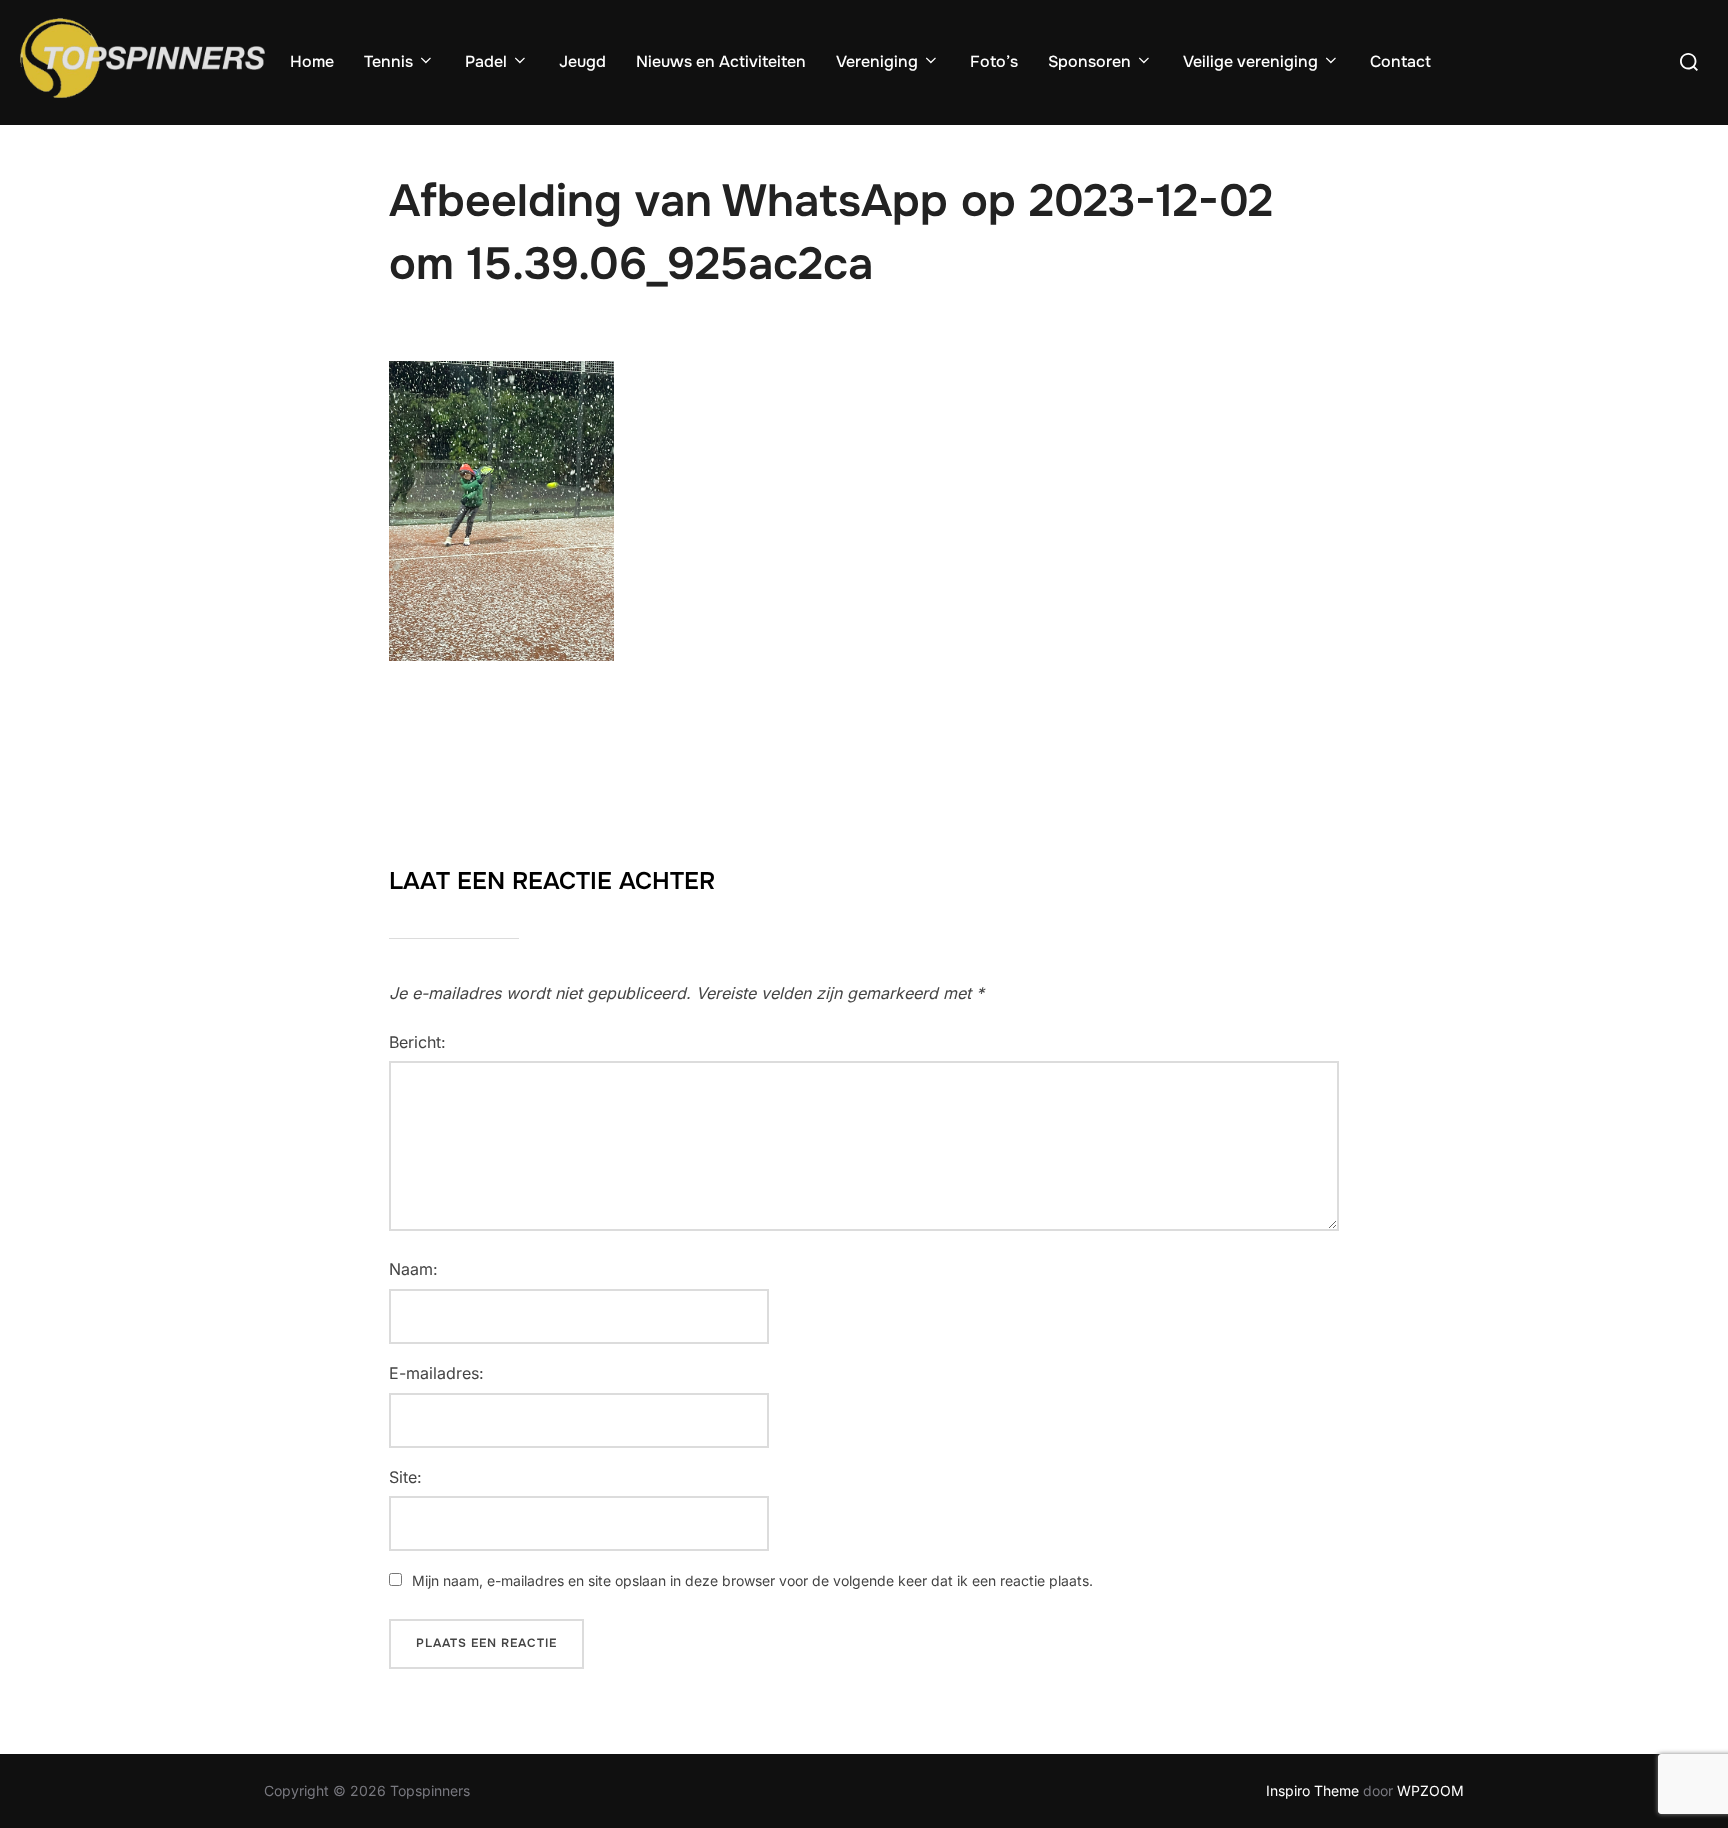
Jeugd (582, 61)
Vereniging (877, 61)
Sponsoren (1089, 61)
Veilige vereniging (1250, 61)
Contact (1400, 61)
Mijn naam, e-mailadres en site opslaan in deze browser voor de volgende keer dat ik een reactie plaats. (752, 1580)
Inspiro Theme (1312, 1790)
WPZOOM (1430, 1790)
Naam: (413, 1269)
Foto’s (994, 61)
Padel (486, 61)
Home (312, 61)
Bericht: (417, 1042)
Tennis (388, 61)
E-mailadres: (436, 1373)
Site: (405, 1477)
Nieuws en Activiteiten (721, 61)
